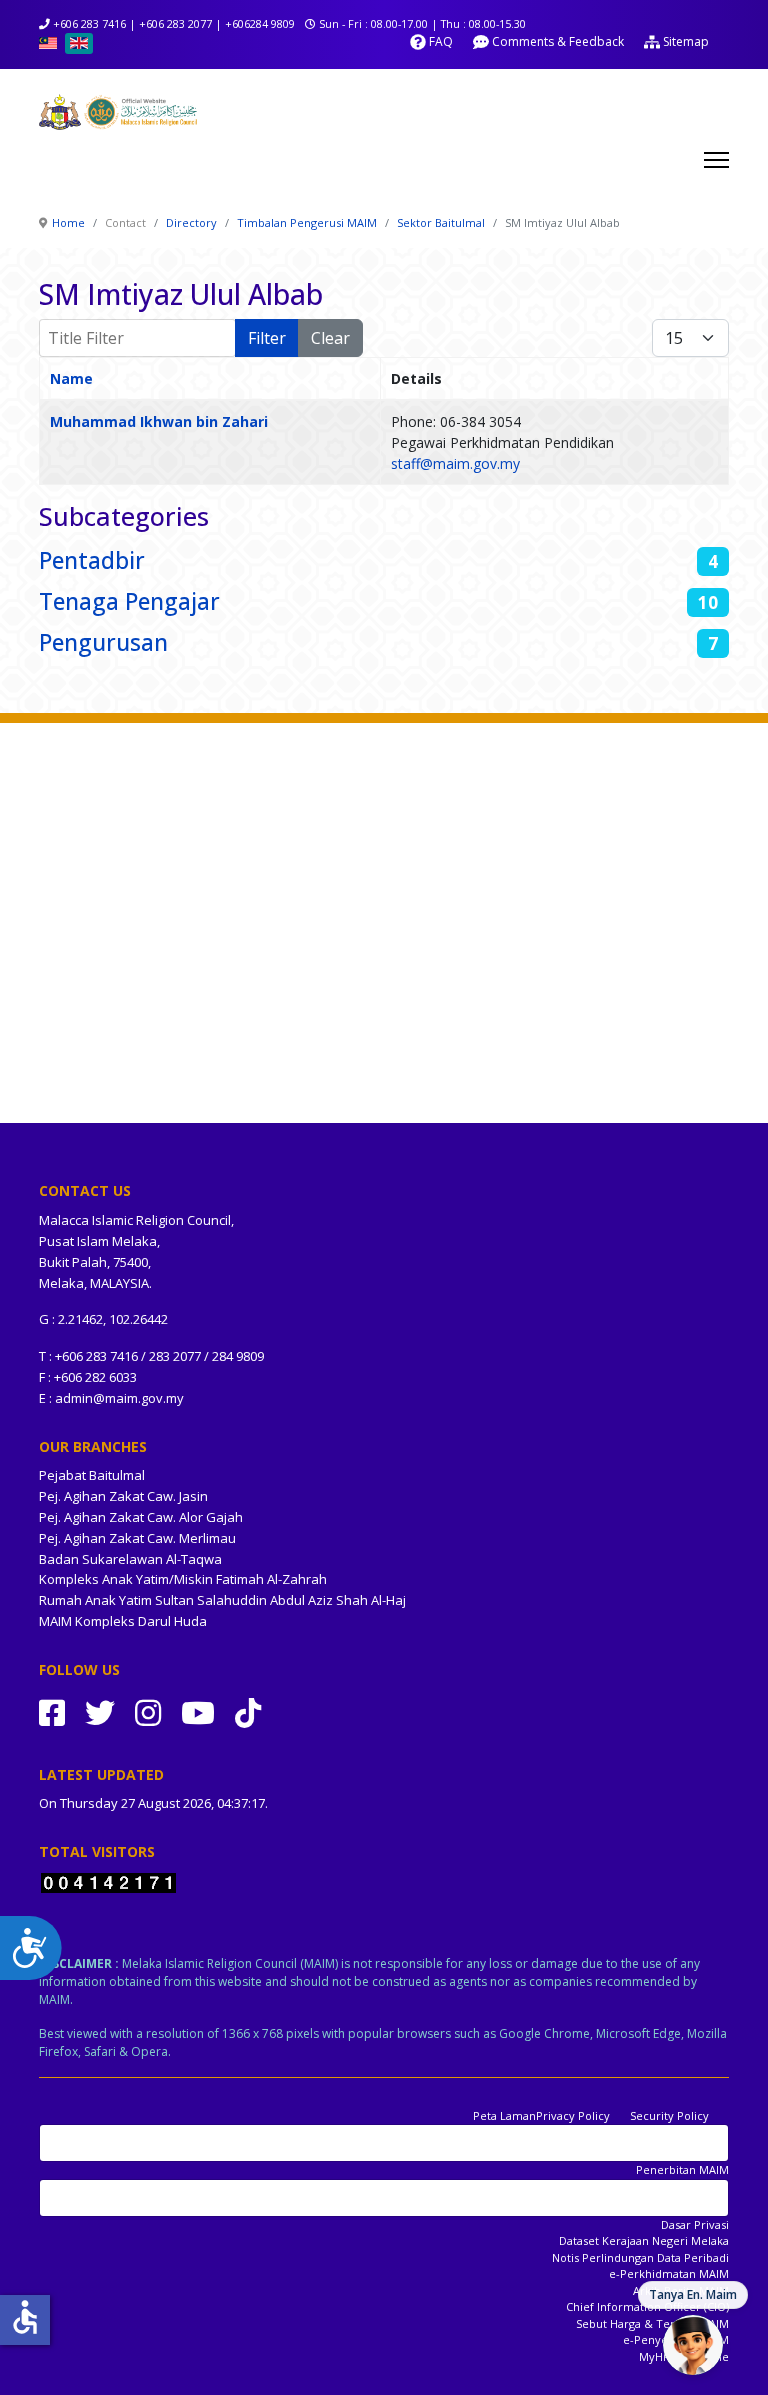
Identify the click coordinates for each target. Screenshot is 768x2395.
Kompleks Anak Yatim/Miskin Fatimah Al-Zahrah (183, 1579)
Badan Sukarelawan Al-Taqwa (130, 1559)
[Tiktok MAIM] (248, 1712)
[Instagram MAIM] (148, 1712)
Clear (330, 338)
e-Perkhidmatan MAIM (669, 2273)
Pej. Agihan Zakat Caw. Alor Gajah (141, 1517)
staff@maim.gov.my (455, 463)
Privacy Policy (573, 2115)
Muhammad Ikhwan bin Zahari (159, 421)
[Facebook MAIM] (52, 1712)
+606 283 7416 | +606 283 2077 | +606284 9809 (174, 23)
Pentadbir (92, 560)
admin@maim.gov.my (119, 1398)
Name (71, 378)
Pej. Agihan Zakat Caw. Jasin (123, 1496)
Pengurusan (103, 642)
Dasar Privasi (695, 2224)
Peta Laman (504, 2115)
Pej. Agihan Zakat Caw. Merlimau (137, 1538)
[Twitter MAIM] (100, 1712)
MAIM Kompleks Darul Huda (123, 1621)
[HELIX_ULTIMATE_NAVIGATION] (716, 160)
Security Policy (669, 2115)
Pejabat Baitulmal (92, 1475)
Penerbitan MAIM (682, 2169)
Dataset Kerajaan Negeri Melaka (644, 2240)
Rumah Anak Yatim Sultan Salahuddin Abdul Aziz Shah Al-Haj (222, 1600)
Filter (267, 338)
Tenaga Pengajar (129, 601)
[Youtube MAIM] (198, 1712)
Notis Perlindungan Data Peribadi (640, 2257)
